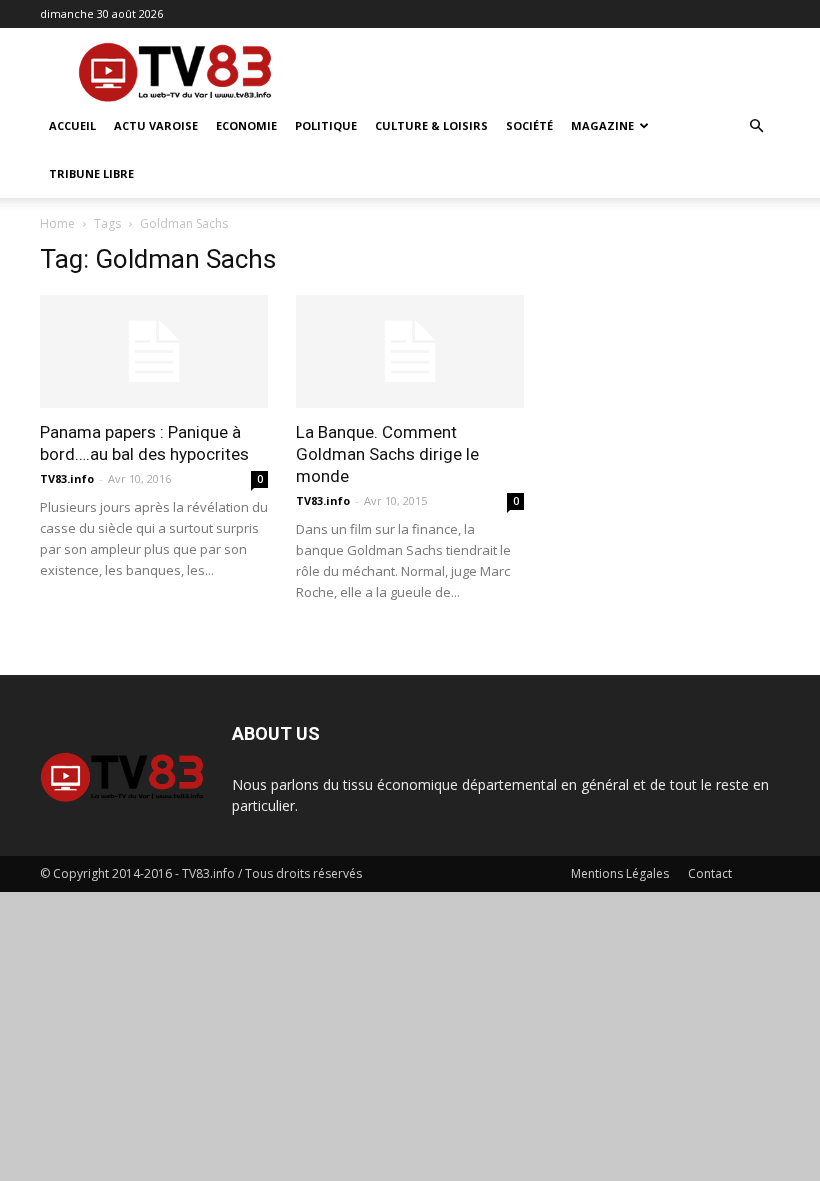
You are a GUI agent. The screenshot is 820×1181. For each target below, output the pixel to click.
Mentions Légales (620, 873)
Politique (326, 125)
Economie (246, 125)
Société (529, 125)
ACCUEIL (72, 125)
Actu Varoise (156, 125)
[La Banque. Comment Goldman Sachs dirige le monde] (410, 351)
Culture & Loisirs (431, 125)
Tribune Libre (91, 173)
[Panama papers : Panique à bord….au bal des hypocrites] (154, 351)
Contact (710, 873)
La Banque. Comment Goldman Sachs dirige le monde (387, 454)
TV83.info (67, 478)
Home (57, 223)
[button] (756, 126)
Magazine (602, 125)
